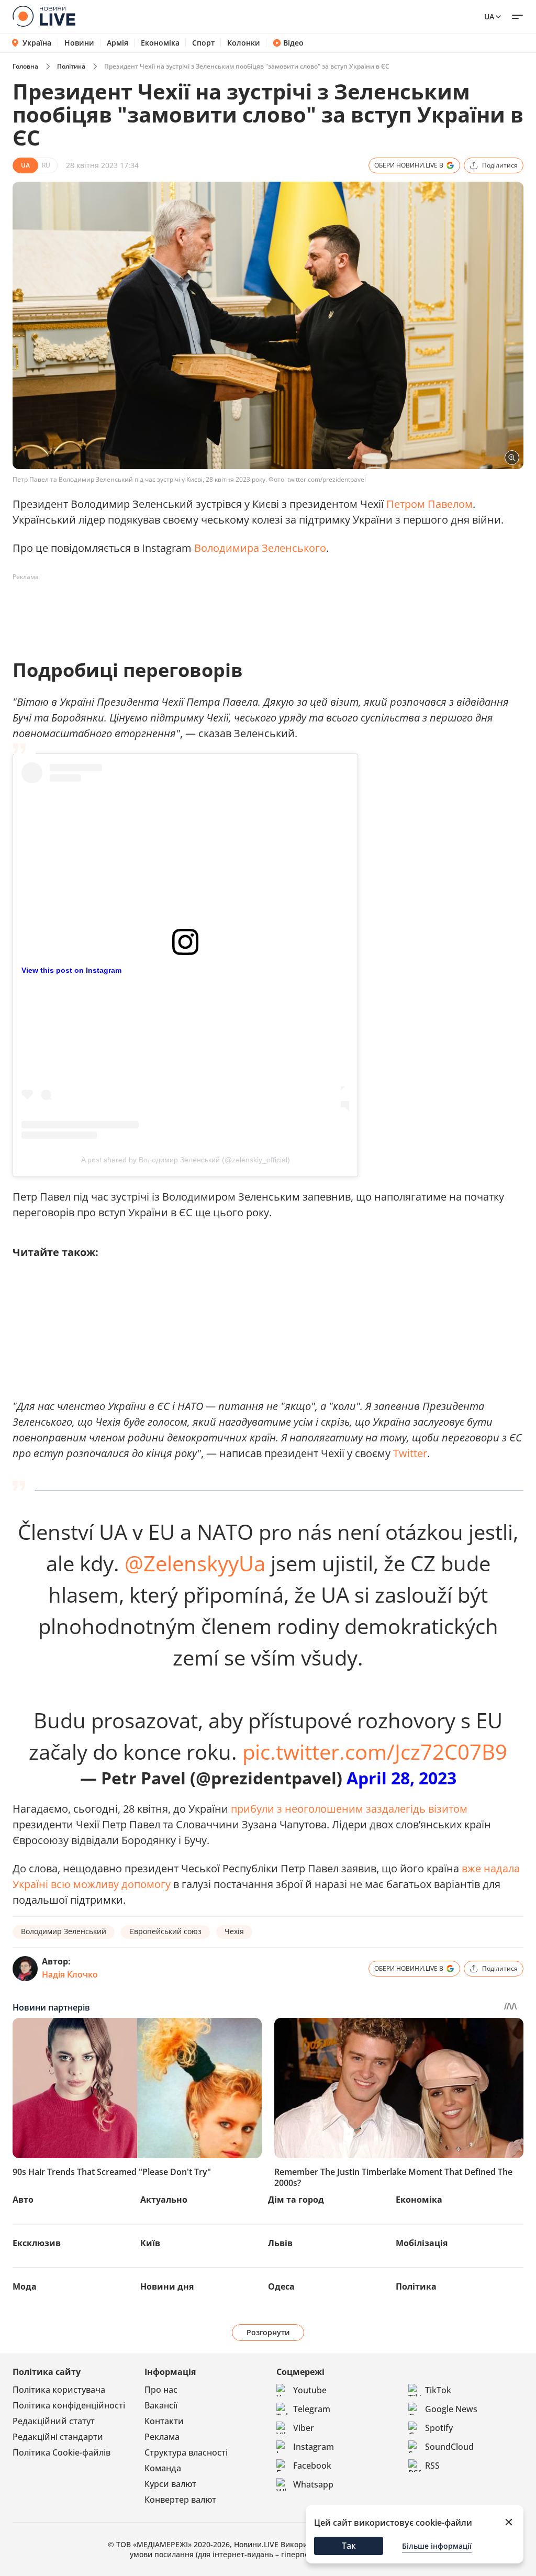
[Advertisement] (203, 609)
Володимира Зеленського (260, 548)
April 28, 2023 (401, 1778)
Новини (79, 43)
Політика (71, 66)
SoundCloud (449, 2447)
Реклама (162, 2437)
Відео (293, 43)
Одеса (281, 2286)
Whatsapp (313, 2484)
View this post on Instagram (71, 970)
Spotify (439, 2428)
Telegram (312, 2409)
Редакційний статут (54, 2421)
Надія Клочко (70, 1974)
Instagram (314, 2447)
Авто (23, 2200)
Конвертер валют (180, 2500)
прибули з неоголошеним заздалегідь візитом (349, 1809)
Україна (37, 43)
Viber (304, 2428)
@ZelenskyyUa (195, 1563)
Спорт (203, 43)
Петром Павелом (429, 504)
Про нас (161, 2390)
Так (349, 2546)
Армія (118, 43)
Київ (150, 2243)
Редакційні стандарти (58, 2437)
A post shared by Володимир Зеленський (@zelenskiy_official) (186, 1160)
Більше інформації (437, 2546)
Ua (489, 16)
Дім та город (296, 2200)
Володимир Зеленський (64, 1931)
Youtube (310, 2390)
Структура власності (186, 2452)
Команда (163, 2468)
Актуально (164, 2200)
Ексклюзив (37, 2243)
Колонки (244, 43)
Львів (280, 2243)
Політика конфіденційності (69, 2405)
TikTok (438, 2390)
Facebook (312, 2466)
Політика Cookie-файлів (62, 2452)
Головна (25, 66)
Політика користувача (59, 2390)
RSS (432, 2466)
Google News (451, 2409)
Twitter (410, 1453)
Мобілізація (422, 2243)
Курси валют (170, 2484)
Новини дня (167, 2286)
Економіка (160, 43)
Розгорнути (268, 2332)
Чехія (234, 1931)
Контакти (164, 2421)
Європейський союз (165, 1931)
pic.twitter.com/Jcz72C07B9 (375, 1752)
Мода (25, 2286)
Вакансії (161, 2405)
